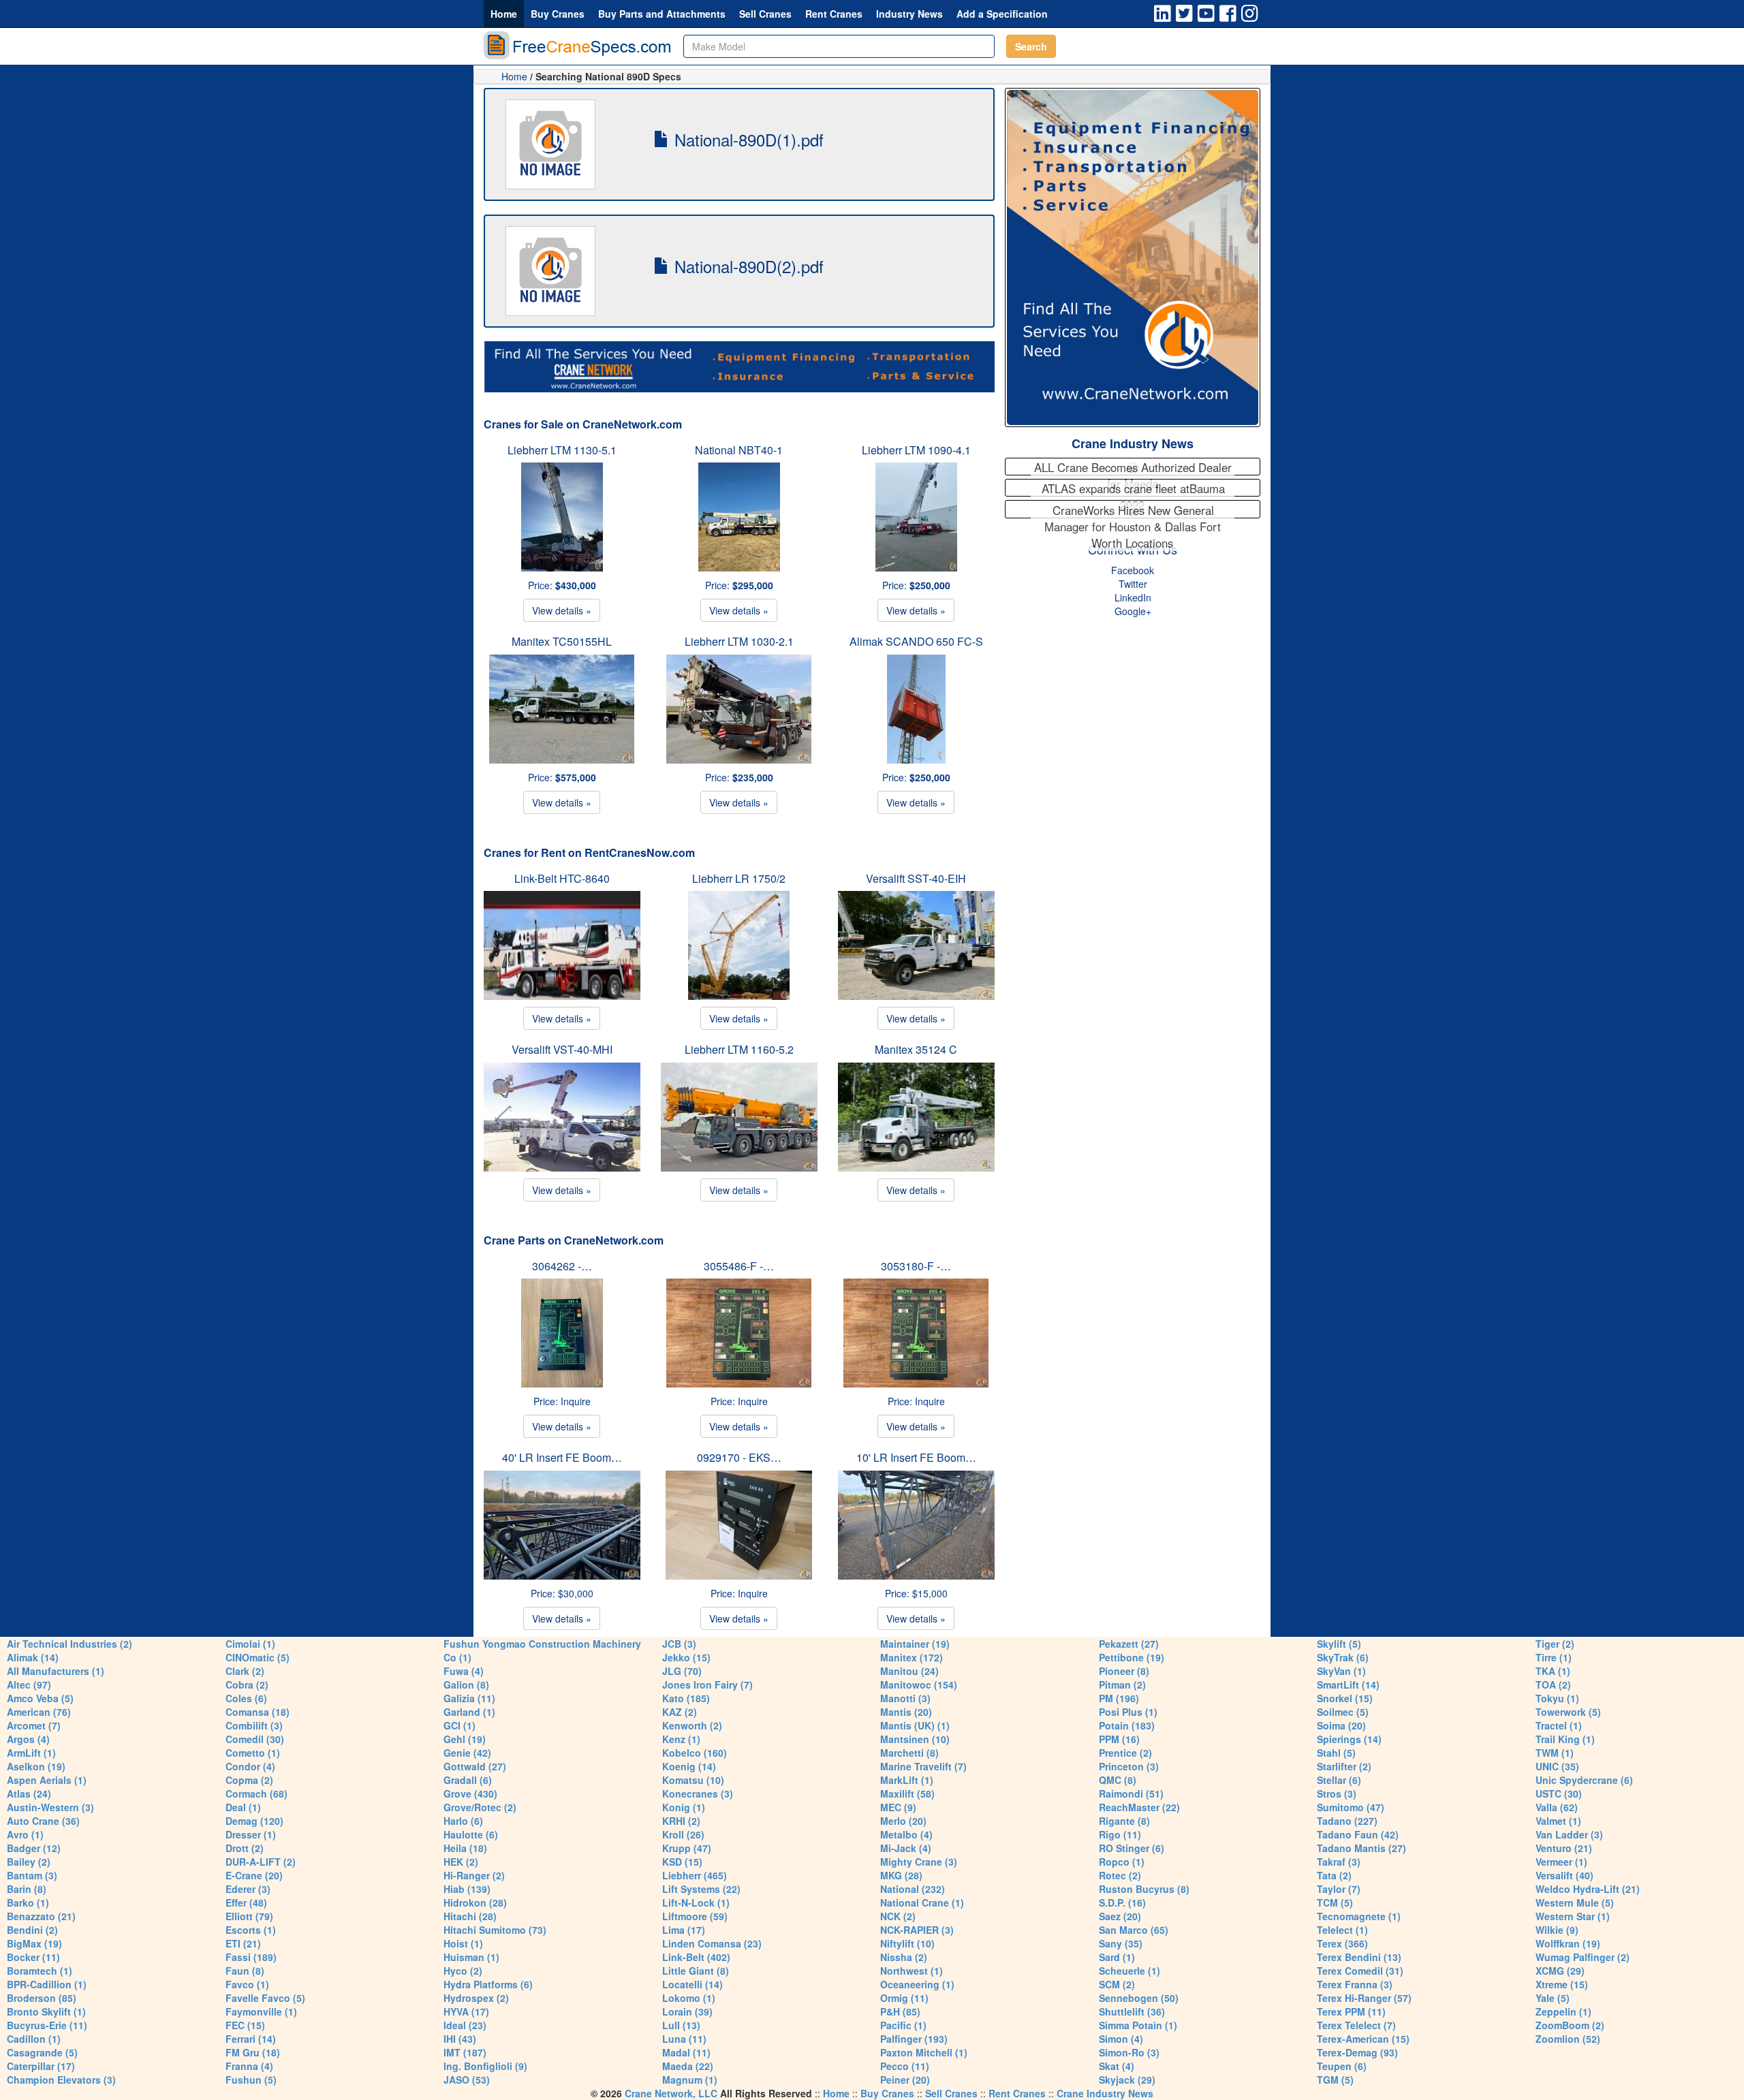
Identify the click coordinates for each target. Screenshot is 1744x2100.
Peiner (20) (905, 2080)
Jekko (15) (686, 1657)
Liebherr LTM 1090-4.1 (916, 450)
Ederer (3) (248, 1889)
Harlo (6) (463, 1821)
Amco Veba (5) (40, 1698)
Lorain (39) (687, 2011)
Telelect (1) (1342, 1930)
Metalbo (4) (906, 1834)
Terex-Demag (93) (1357, 2052)
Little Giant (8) (696, 1971)
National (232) (913, 1889)
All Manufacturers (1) (56, 1671)
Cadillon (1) (34, 2039)
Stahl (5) (1336, 1753)
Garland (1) (469, 1712)
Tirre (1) (1554, 1657)
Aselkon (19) (36, 1766)
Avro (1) (25, 1834)
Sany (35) (1121, 1943)
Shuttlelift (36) (1132, 2011)
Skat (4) (1117, 2066)
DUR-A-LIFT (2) (261, 1862)
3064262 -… (562, 1266)
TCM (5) (1335, 1902)
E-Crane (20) (254, 1875)
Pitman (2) (1122, 1684)
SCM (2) (1117, 1984)
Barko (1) (28, 1902)
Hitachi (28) (470, 1916)
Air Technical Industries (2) (69, 1644)
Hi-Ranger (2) (474, 1875)
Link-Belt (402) (696, 1957)
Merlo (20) (903, 1821)
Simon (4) (1121, 2039)
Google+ (1133, 611)
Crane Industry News (1133, 443)
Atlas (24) (29, 1793)
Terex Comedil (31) (1360, 1971)
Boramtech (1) (40, 1971)
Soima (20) (1341, 1725)
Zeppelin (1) (1563, 2011)
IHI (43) (460, 2039)
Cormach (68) (256, 1793)
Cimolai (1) (250, 1644)
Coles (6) (246, 1698)
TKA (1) (1553, 1671)
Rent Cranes (834, 14)
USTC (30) (1559, 1793)
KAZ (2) (680, 1712)
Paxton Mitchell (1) (924, 2052)
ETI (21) (243, 1943)
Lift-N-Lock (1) (696, 1902)
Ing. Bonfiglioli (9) (485, 2066)
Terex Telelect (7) (1356, 2025)
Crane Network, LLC (671, 2093)
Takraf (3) (1339, 1862)
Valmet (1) (1558, 1821)
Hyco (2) (463, 1971)
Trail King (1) (1565, 1739)
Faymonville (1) (261, 2011)
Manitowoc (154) (919, 1684)
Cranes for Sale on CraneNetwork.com (583, 424)
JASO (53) (467, 2080)
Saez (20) (1120, 1916)
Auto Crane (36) (43, 1821)
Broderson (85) (42, 1998)
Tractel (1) (1559, 1725)
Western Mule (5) (1575, 1902)
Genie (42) (467, 1753)
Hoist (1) (463, 1943)
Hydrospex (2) (476, 1998)
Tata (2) (1334, 1875)
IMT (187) (465, 2052)
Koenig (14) (689, 1766)
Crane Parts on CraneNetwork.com (574, 1240)
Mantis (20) (906, 1712)
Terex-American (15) (1363, 2039)
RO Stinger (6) (1132, 1848)
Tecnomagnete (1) (1359, 1916)
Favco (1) (247, 1984)
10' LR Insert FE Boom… (916, 1457)
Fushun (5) (251, 2080)
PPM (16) (1119, 1739)
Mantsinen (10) (915, 1739)
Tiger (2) (1555, 1644)
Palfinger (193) (914, 2039)
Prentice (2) (1125, 1753)
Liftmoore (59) (695, 1916)
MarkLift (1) (907, 1780)
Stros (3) (1337, 1793)
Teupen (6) (1342, 2066)
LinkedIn (1133, 597)
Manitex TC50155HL (562, 641)
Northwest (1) (912, 1971)
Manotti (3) (905, 1698)
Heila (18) (465, 1848)
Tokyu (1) (1557, 1698)
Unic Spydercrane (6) (1584, 1780)
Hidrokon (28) (475, 1902)
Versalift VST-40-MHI (562, 1049)
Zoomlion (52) (1568, 2039)
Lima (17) (684, 1930)
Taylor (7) (1339, 1889)
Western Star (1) (1573, 1916)
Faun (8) (245, 1971)
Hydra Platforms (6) (488, 1984)
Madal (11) (686, 2052)
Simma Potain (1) (1138, 2025)
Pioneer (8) (1124, 1671)
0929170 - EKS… (739, 1457)
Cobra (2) (247, 1684)
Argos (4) (28, 1739)
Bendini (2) (32, 1930)
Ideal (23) (465, 2025)
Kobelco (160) (695, 1753)
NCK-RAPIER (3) (917, 1930)
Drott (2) (245, 1848)
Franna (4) (249, 2066)
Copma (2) (249, 1780)
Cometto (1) (253, 1753)
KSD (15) (682, 1862)
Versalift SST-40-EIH (916, 878)
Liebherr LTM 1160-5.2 (739, 1049)
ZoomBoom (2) (1570, 2025)
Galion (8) (466, 1684)
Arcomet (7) (34, 1725)
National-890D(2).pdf (747, 266)
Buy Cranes (558, 14)
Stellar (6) (1339, 1780)
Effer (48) (246, 1902)
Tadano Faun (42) (1358, 1834)
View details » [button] (562, 610)
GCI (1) (460, 1725)
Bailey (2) (29, 1862)
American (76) (39, 1712)
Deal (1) (243, 1807)
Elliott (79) (249, 1916)
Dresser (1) (251, 1834)
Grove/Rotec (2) (480, 1807)
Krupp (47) (687, 1848)
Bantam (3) (32, 1875)
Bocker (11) (33, 1957)
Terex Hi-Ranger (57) (1364, 1998)
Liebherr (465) (695, 1875)
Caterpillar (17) (41, 2066)
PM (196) (1119, 1698)
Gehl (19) (465, 1739)
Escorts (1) (251, 1930)
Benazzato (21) (41, 1916)
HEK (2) (461, 1862)
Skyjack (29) (1127, 2080)
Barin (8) (27, 1889)
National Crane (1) (922, 1902)
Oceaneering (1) (917, 1984)
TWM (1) (1555, 1753)
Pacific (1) (903, 2025)
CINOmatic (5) (258, 1657)
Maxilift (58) (907, 1793)
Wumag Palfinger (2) (1583, 1957)
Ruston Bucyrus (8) (1144, 1889)
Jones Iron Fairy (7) (707, 1684)
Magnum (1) (690, 2080)
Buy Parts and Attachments (662, 14)
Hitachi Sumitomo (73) (495, 1930)
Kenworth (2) (692, 1725)
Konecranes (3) (698, 1793)
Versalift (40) (1564, 1875)
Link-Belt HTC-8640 (562, 878)
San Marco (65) (1134, 1930)
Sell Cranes (765, 14)
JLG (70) (682, 1671)
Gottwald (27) (475, 1766)
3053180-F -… (916, 1266)
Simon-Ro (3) (1129, 2052)
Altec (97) (29, 1684)
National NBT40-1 (739, 450)
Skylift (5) (1339, 1644)
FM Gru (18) (253, 2052)
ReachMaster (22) (1139, 1807)
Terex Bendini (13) (1359, 1957)
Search (1031, 46)
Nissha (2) (904, 1957)
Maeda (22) (688, 2066)
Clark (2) (245, 1671)
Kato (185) (686, 1698)
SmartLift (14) (1348, 1684)
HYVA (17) (466, 2011)
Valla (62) (1557, 1807)
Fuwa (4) (464, 1671)
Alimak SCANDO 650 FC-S (916, 641)
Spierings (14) (1349, 1739)
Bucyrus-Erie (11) (47, 2025)
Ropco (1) (1122, 1862)
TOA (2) (1553, 1684)
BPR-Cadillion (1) (47, 1984)
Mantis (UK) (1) (915, 1725)
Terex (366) (1342, 1943)
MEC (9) (898, 1807)
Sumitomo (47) (1351, 1807)
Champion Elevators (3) (61, 2080)
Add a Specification (1002, 14)
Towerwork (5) (1568, 1712)
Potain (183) (1127, 1725)
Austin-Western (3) (50, 1807)
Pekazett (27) (1129, 1644)
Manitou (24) (909, 1671)
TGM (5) (1335, 2080)
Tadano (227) (1347, 1821)
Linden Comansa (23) (712, 1943)
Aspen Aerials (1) (47, 1780)
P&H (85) (900, 2011)
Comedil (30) (255, 1739)
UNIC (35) (1557, 1766)
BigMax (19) (34, 1943)
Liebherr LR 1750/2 (739, 878)
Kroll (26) (683, 1834)
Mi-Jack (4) (906, 1848)
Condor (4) (250, 1766)
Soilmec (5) (1343, 1712)
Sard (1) (1117, 1957)
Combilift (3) (254, 1725)
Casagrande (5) (42, 2052)
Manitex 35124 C (916, 1049)
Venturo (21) (1564, 1848)
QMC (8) (1118, 1780)
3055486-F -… (739, 1266)
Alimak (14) (33, 1657)
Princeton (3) (1129, 1766)
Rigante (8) (1124, 1821)
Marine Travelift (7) (923, 1766)
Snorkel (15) (1345, 1698)
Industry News (909, 14)
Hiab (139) (467, 1889)
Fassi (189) (251, 1957)
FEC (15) (245, 2025)
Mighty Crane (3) (919, 1862)
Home (504, 14)
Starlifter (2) (1344, 1766)
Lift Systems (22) (701, 1889)
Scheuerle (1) (1130, 1971)
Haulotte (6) (471, 1834)
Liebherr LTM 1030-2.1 (739, 641)
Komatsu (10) (693, 1780)
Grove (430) (470, 1793)
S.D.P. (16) (1122, 1902)
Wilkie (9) (1557, 1930)
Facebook (1133, 570)
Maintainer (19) (915, 1644)
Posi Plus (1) (1128, 1712)
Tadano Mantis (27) (1361, 1848)
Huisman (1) (471, 1957)
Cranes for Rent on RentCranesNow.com (589, 852)
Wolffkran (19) (1568, 1943)
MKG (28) (901, 1875)
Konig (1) (684, 1807)
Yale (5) (1553, 1998)
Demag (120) (254, 1821)
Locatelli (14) (692, 1984)
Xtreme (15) (1562, 1984)
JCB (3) (679, 1644)
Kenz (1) (681, 1739)
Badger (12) (34, 1848)
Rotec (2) (1120, 1875)
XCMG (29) (1560, 1971)
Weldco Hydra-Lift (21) (1588, 1889)
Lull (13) (681, 2025)
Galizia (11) (469, 1698)
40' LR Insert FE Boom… (562, 1457)
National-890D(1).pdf (747, 139)
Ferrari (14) (251, 2039)
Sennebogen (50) (1139, 1998)
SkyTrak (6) (1343, 1657)
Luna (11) (684, 2039)
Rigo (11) (1120, 1834)
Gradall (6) (468, 1780)
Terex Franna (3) (1355, 1984)
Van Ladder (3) (1569, 1834)
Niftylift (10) (907, 1943)
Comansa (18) (258, 1712)
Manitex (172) (912, 1657)
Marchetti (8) (909, 1753)
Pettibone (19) (1132, 1657)
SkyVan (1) (1341, 1671)
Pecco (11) (905, 2066)
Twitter (1133, 584)
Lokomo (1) (689, 1998)
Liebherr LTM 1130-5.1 (562, 450)
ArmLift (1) (31, 1753)
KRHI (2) (681, 1821)
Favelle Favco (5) (265, 1998)
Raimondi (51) (1131, 1793)
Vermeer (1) (1561, 1862)
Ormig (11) (904, 1998)
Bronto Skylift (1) (46, 2011)
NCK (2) (898, 1916)
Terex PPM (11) (1351, 2011)
